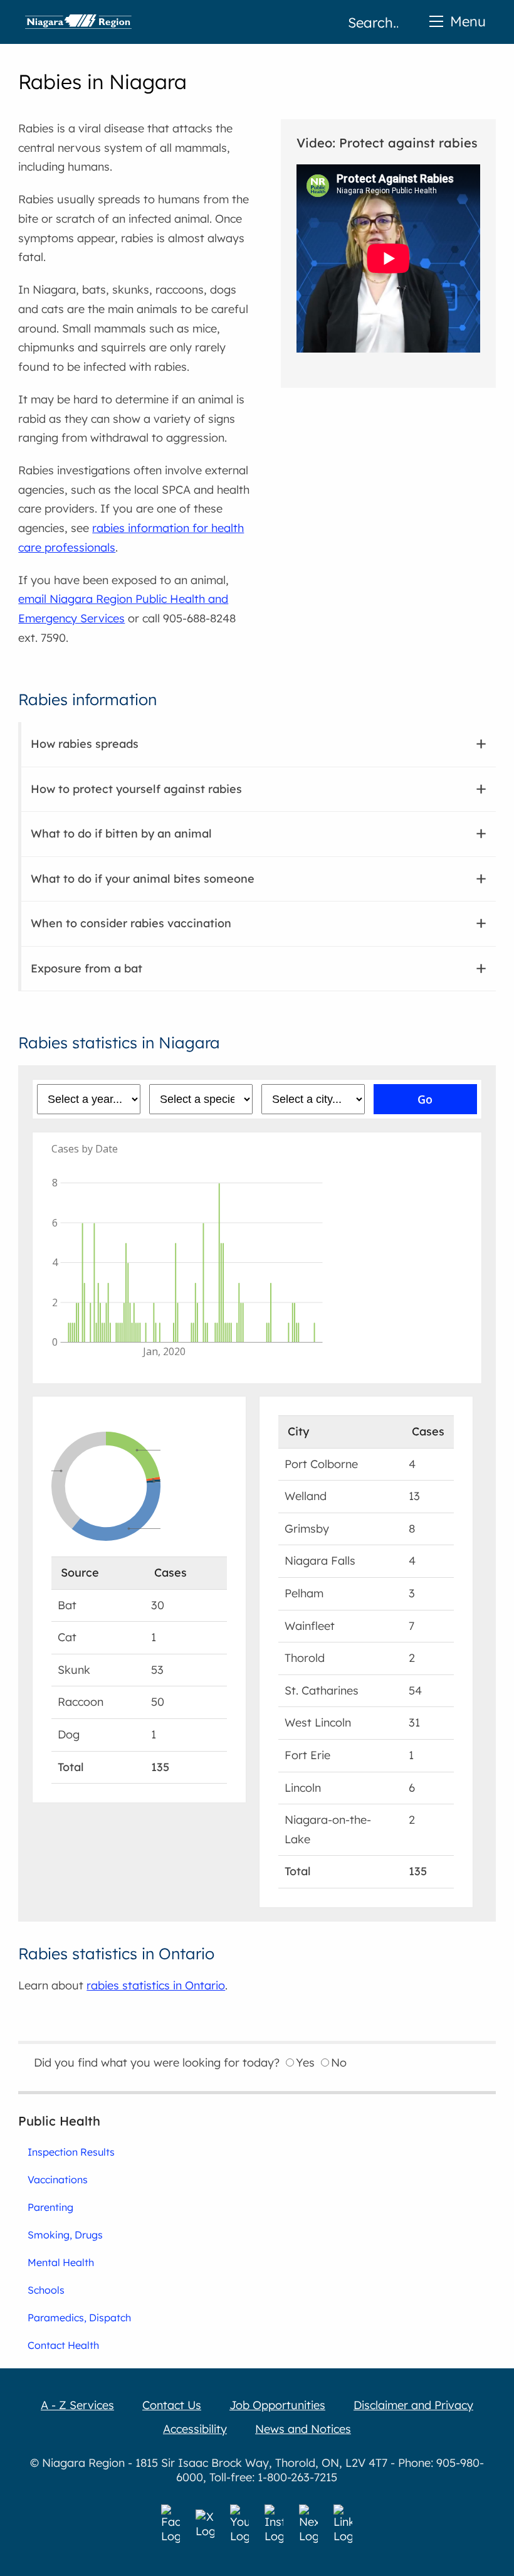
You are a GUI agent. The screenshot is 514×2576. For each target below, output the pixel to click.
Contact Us (172, 2405)
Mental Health (61, 2262)
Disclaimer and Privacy (413, 2405)
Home (78, 22)
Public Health (59, 2121)
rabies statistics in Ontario (156, 1985)
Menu (468, 21)
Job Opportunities (277, 2405)
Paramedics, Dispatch (79, 2318)
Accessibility (195, 2429)
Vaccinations (58, 2179)
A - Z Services (77, 2405)
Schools (46, 2290)
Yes (305, 2062)
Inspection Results (71, 2152)
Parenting (50, 2207)
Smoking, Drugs (65, 2235)
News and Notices (303, 2429)
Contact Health (63, 2345)
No (339, 2062)
